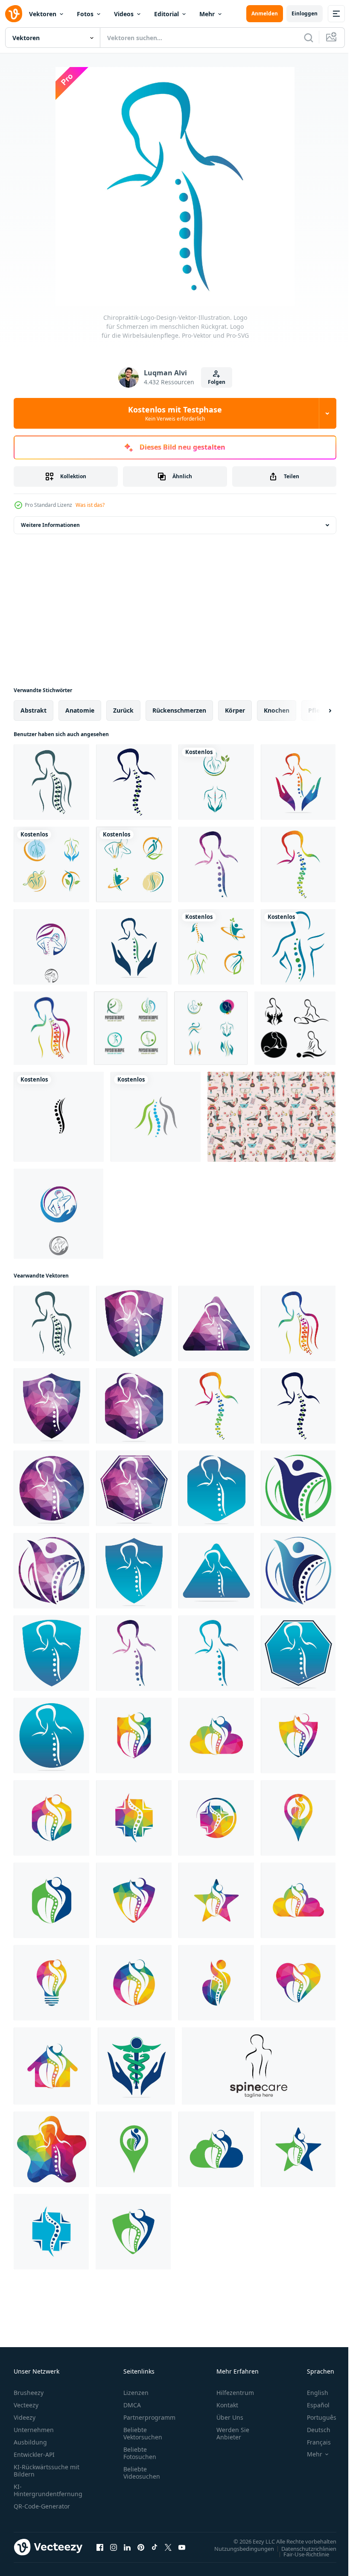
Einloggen (305, 13)
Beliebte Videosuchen (142, 2473)
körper (235, 710)
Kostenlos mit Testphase (175, 413)
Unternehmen (34, 2430)
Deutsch (312, 2430)
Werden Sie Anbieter (233, 2433)
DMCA (132, 2405)
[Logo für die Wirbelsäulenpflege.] (51, 782)
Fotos (85, 14)
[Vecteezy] (14, 14)
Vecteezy (26, 2405)
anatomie (80, 710)
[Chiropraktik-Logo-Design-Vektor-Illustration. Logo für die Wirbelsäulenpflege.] (134, 782)
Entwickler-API (34, 2455)
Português (315, 2417)
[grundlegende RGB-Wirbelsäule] (298, 947)
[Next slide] (316, 711)
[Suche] (309, 38)
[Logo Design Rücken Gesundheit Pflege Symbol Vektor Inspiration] (259, 2066)
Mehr (207, 14)
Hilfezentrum (235, 2393)
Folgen (217, 382)
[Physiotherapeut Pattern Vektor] (271, 1117)
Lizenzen (136, 2393)
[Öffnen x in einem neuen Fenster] (168, 2547)
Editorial (166, 14)
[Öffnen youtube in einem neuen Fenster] (182, 2547)
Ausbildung (30, 2442)
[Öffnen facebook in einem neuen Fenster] (100, 2547)
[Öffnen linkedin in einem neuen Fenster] (127, 2547)
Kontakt (227, 2405)
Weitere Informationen (50, 525)
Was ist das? (90, 505)
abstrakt (34, 710)
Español (312, 2405)
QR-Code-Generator (42, 2506)
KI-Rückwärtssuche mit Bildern (47, 2471)
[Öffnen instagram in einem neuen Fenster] (114, 2547)
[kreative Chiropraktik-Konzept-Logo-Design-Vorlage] (51, 947)
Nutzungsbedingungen (238, 2548)
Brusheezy (29, 2393)
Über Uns (230, 2417)
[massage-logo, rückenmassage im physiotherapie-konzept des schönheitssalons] (295, 1028)
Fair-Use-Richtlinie (300, 2554)
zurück (123, 710)
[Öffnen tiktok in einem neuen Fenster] (155, 2547)
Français (312, 2442)
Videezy (25, 2417)
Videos (124, 14)
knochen (277, 710)
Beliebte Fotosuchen (140, 2453)
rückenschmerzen (179, 710)
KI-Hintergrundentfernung (48, 2490)
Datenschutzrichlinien (302, 2548)
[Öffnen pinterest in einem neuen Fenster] (141, 2547)
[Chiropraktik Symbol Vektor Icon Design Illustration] (216, 782)
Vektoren (43, 14)
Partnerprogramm (149, 2417)
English (311, 2393)
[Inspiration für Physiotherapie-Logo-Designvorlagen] (131, 1028)
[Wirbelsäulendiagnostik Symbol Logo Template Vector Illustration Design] (156, 1117)
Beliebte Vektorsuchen (143, 2433)
